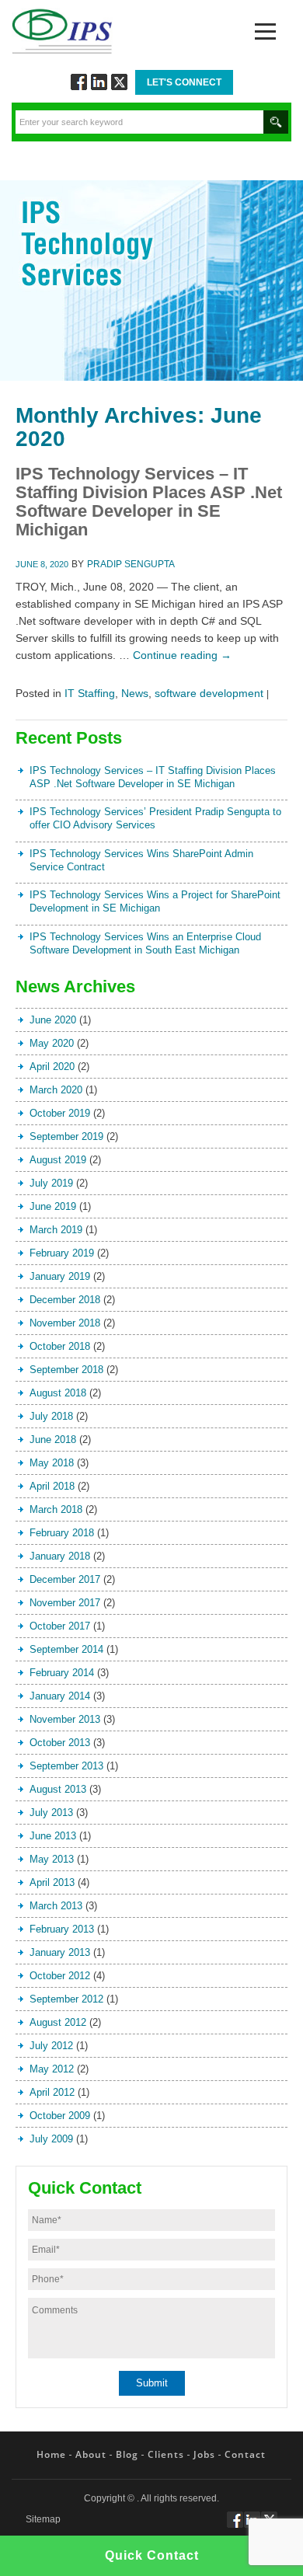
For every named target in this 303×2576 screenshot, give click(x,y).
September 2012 (66, 1999)
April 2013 (52, 1882)
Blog (127, 2454)
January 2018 (60, 1556)
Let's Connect (184, 82)
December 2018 (65, 1300)
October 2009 (60, 2116)
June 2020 (53, 1020)
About (91, 2454)
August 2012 (58, 2022)
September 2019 (66, 1136)
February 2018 (62, 1533)
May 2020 (52, 1043)
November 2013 (65, 1719)
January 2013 (60, 1952)
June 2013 (53, 1836)
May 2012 (52, 2069)
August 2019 (58, 1160)
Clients (166, 2454)
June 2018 (53, 1440)
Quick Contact (152, 2555)
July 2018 (51, 1416)
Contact (245, 2454)
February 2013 (62, 1929)
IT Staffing (90, 693)
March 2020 (56, 1090)
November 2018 (65, 1323)
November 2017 (65, 1603)
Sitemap (43, 2520)
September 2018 (66, 1370)
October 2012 (60, 1976)
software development (209, 693)
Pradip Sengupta (131, 564)
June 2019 (53, 1206)
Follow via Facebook (79, 82)
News (135, 693)
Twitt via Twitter (119, 82)
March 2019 (56, 1230)
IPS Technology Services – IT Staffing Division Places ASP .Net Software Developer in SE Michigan (149, 502)
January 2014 (60, 1696)
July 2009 (51, 2139)
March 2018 (56, 1509)
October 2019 (60, 1113)
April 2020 (52, 1067)
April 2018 (52, 1486)
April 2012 (52, 2092)
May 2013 (52, 1859)
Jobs (204, 2454)
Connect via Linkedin (99, 82)
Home (51, 2454)
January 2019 (60, 1276)
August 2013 (58, 1789)
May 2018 (52, 1463)
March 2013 (56, 1906)
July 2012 (51, 2046)
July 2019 (51, 1183)
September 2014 (66, 1649)
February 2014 (62, 1673)
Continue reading (182, 655)
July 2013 (51, 1813)
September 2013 (66, 1766)
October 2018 (60, 1346)
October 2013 (60, 1743)
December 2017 (65, 1579)
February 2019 (62, 1253)
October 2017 (60, 1626)
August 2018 (58, 1393)
